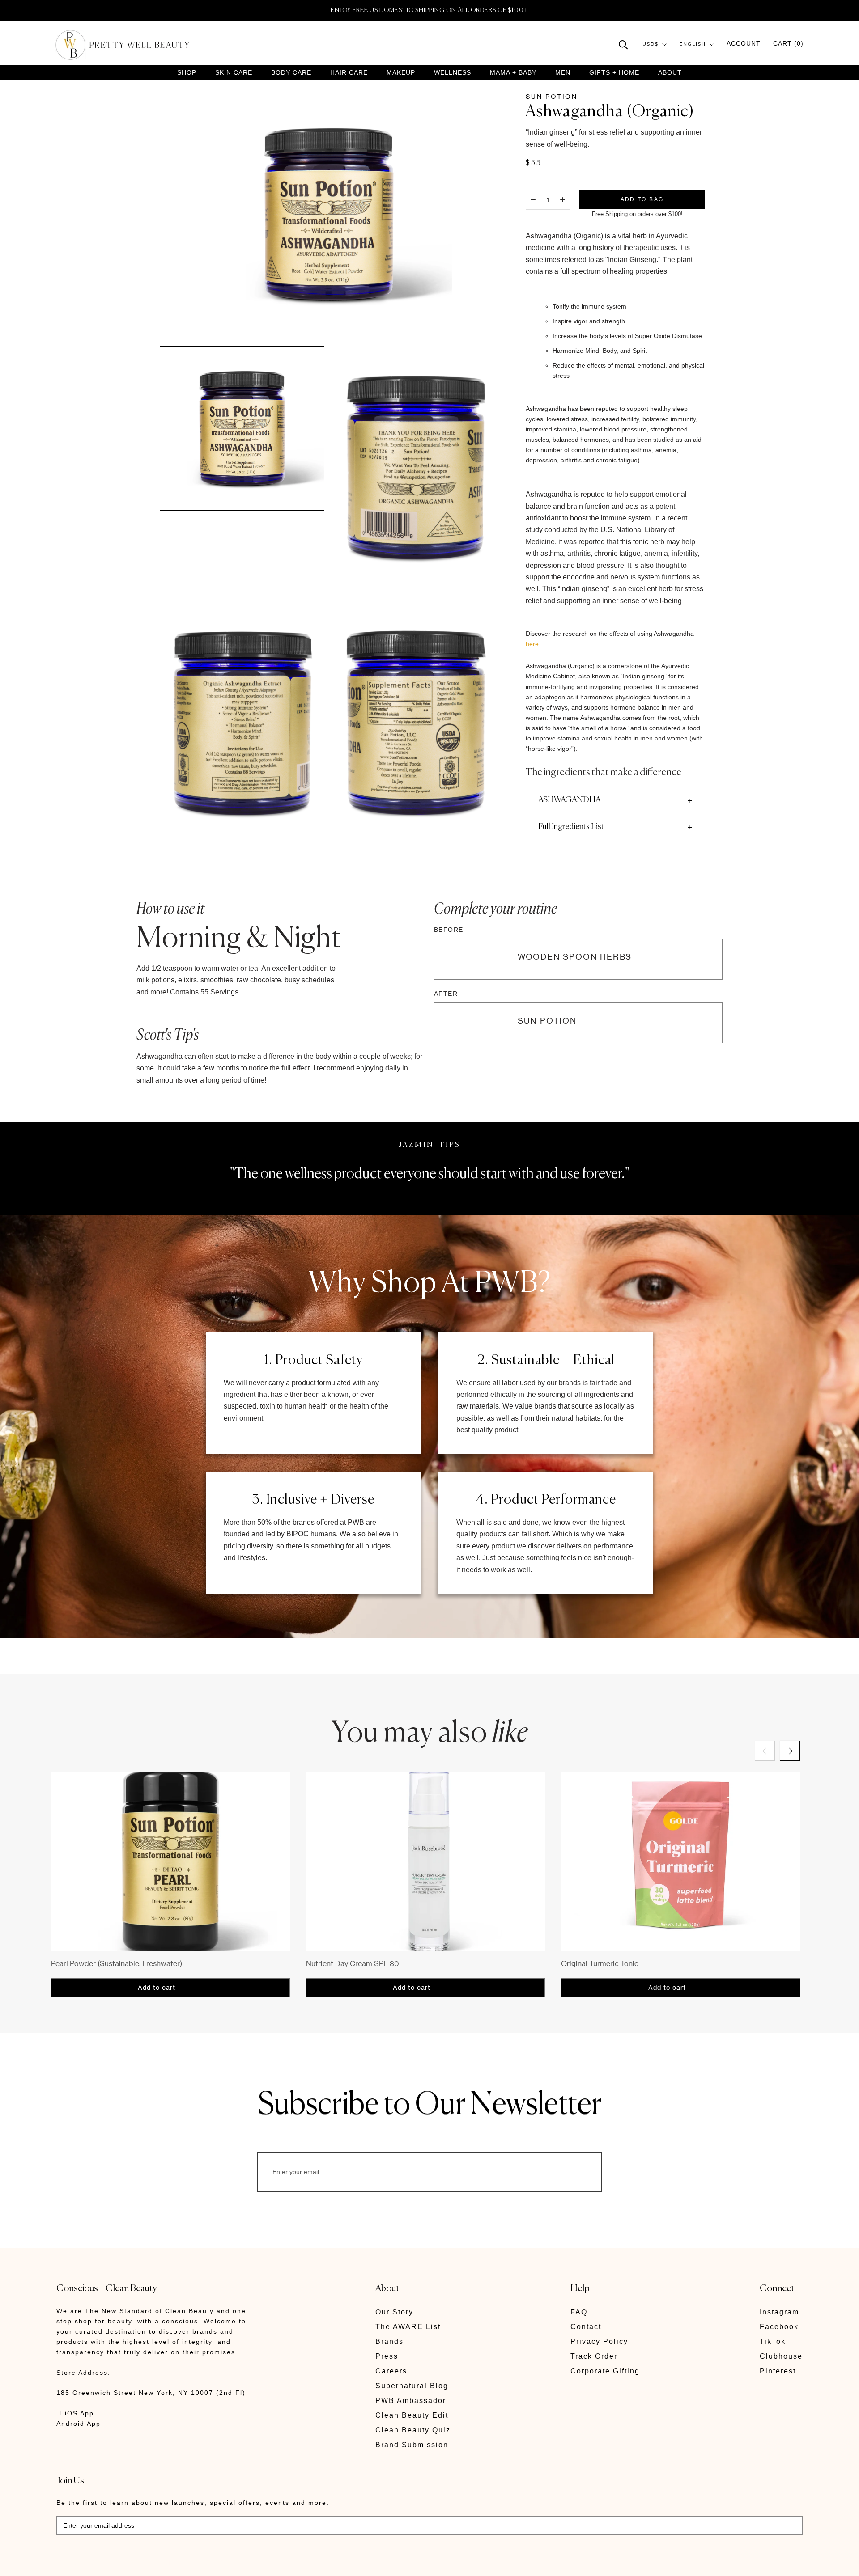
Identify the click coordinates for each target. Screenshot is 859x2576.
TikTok (773, 2341)
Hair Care (349, 73)
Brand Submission (412, 2445)
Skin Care (234, 73)
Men (563, 73)
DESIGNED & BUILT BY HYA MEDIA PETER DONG (140, 2563)
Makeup (401, 73)
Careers (391, 2371)
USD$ (651, 44)
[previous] (765, 1751)
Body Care (291, 73)
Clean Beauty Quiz (413, 2430)
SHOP (187, 73)
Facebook (779, 2327)
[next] (790, 1751)
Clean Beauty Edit (412, 2415)
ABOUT (670, 72)
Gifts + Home (614, 73)
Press (387, 2356)
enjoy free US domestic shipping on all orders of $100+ (429, 10)
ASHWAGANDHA (569, 800)
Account (744, 44)
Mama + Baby (513, 73)
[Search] (623, 44)
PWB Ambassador (411, 2400)
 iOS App (75, 2413)
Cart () (788, 44)
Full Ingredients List (571, 827)
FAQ (579, 2312)
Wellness (453, 73)
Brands (389, 2341)
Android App (79, 2424)
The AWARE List (408, 2327)
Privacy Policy (599, 2341)
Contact (586, 2327)
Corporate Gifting (605, 2371)
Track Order (594, 2356)
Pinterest (778, 2371)
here (532, 644)
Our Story (394, 2312)
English (693, 44)
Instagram (779, 2312)
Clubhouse (781, 2356)
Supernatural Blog (412, 2386)
